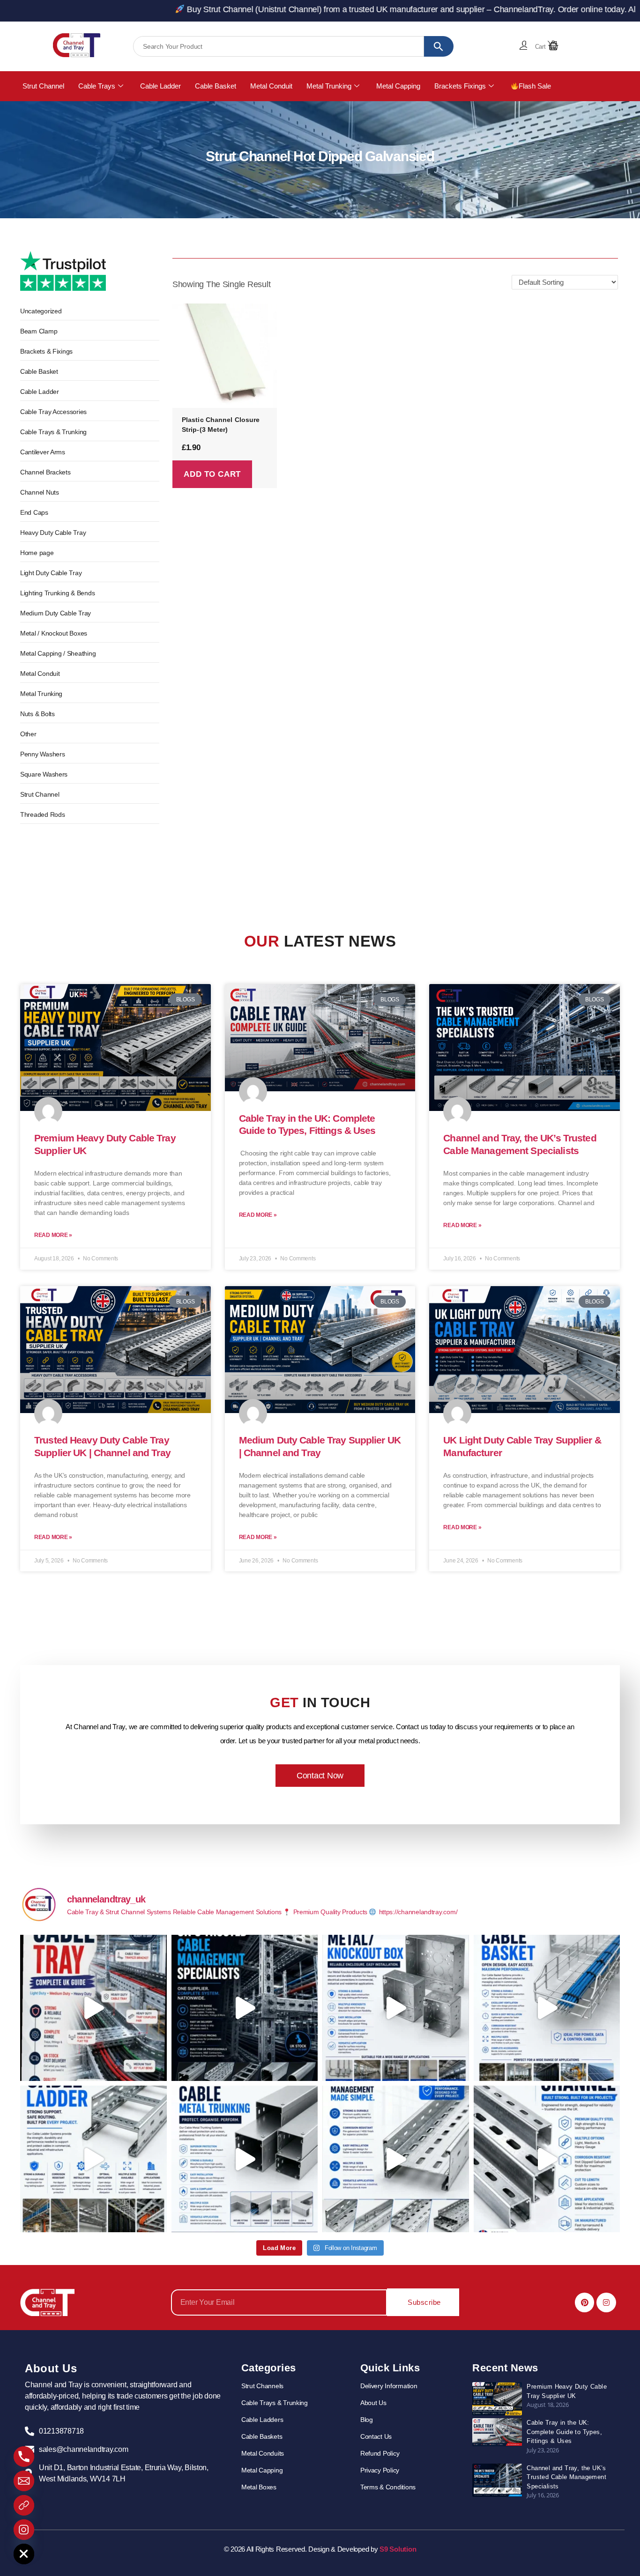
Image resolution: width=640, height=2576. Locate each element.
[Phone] (24, 2457)
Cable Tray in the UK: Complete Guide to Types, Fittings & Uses (564, 2432)
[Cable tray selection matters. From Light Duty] (93, 2008)
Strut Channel (43, 86)
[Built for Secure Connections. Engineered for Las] (396, 2008)
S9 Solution (398, 2549)
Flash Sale (535, 86)
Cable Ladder (160, 86)
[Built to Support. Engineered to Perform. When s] (93, 2159)
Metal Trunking (329, 86)
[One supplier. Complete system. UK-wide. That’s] (245, 2008)
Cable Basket (216, 86)
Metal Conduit (271, 86)
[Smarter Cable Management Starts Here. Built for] (396, 2159)
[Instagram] (606, 2302)
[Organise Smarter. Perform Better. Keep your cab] (547, 2008)
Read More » (53, 1235)
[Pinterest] (585, 2302)
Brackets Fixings (460, 86)
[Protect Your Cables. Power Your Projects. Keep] (245, 2159)
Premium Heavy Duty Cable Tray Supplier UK (567, 2391)
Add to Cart (212, 474)
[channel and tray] (77, 45)
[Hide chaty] (24, 2554)
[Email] (24, 2481)
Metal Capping (398, 86)
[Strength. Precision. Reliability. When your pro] (547, 2159)
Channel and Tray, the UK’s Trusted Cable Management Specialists (566, 2477)
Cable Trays (97, 86)
